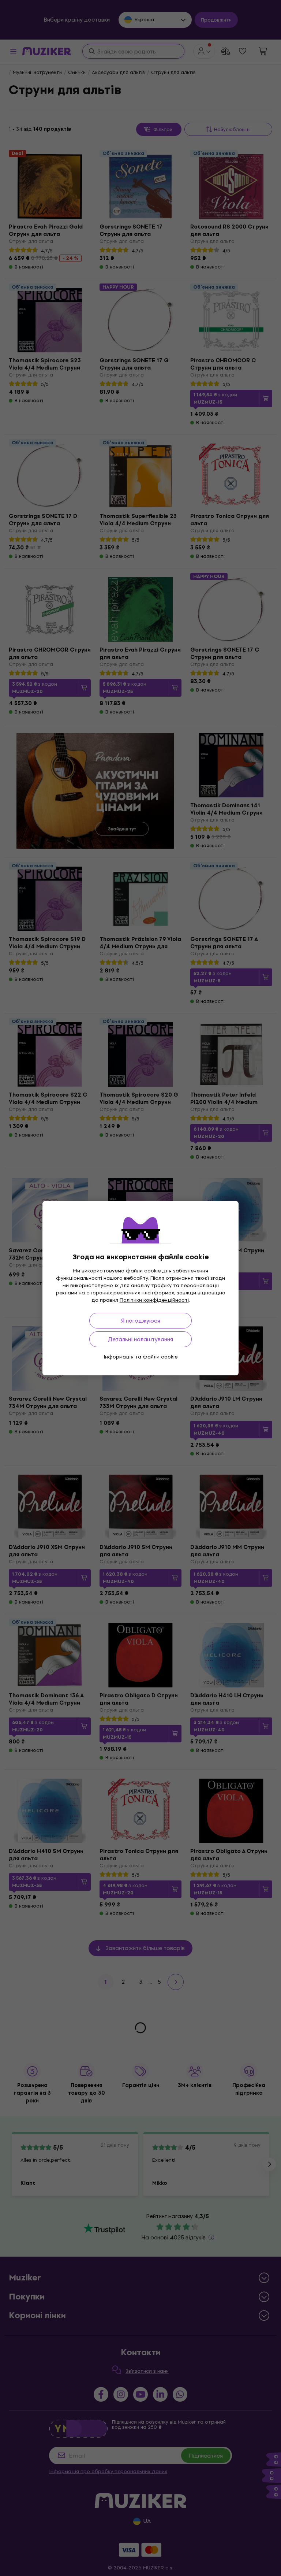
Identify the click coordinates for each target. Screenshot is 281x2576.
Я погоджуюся (141, 1321)
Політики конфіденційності (154, 1300)
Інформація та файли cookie (140, 1357)
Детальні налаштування (140, 1339)
